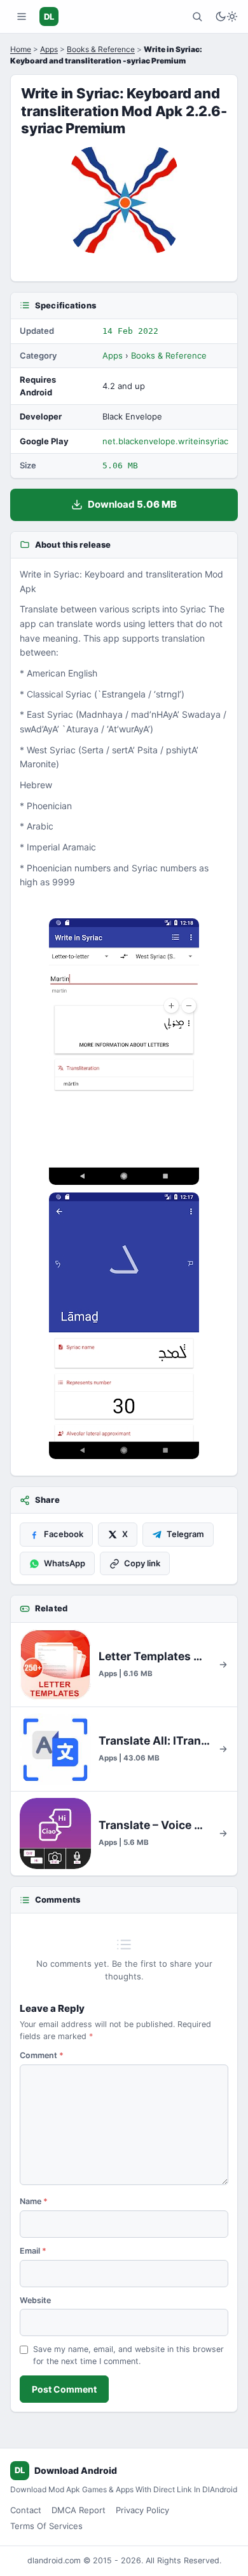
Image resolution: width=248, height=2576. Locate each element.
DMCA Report (79, 2510)
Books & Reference (101, 49)
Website (35, 2300)
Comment (42, 2055)
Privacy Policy (142, 2510)
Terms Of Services (46, 2526)
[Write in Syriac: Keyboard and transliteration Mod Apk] (124, 1052)
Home (21, 49)
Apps (49, 49)
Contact (26, 2510)
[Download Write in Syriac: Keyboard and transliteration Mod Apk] (124, 1326)
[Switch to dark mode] (226, 17)
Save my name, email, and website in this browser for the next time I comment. (128, 2355)
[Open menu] (22, 17)
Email (33, 2251)
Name (34, 2201)
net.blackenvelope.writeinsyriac (165, 441)
